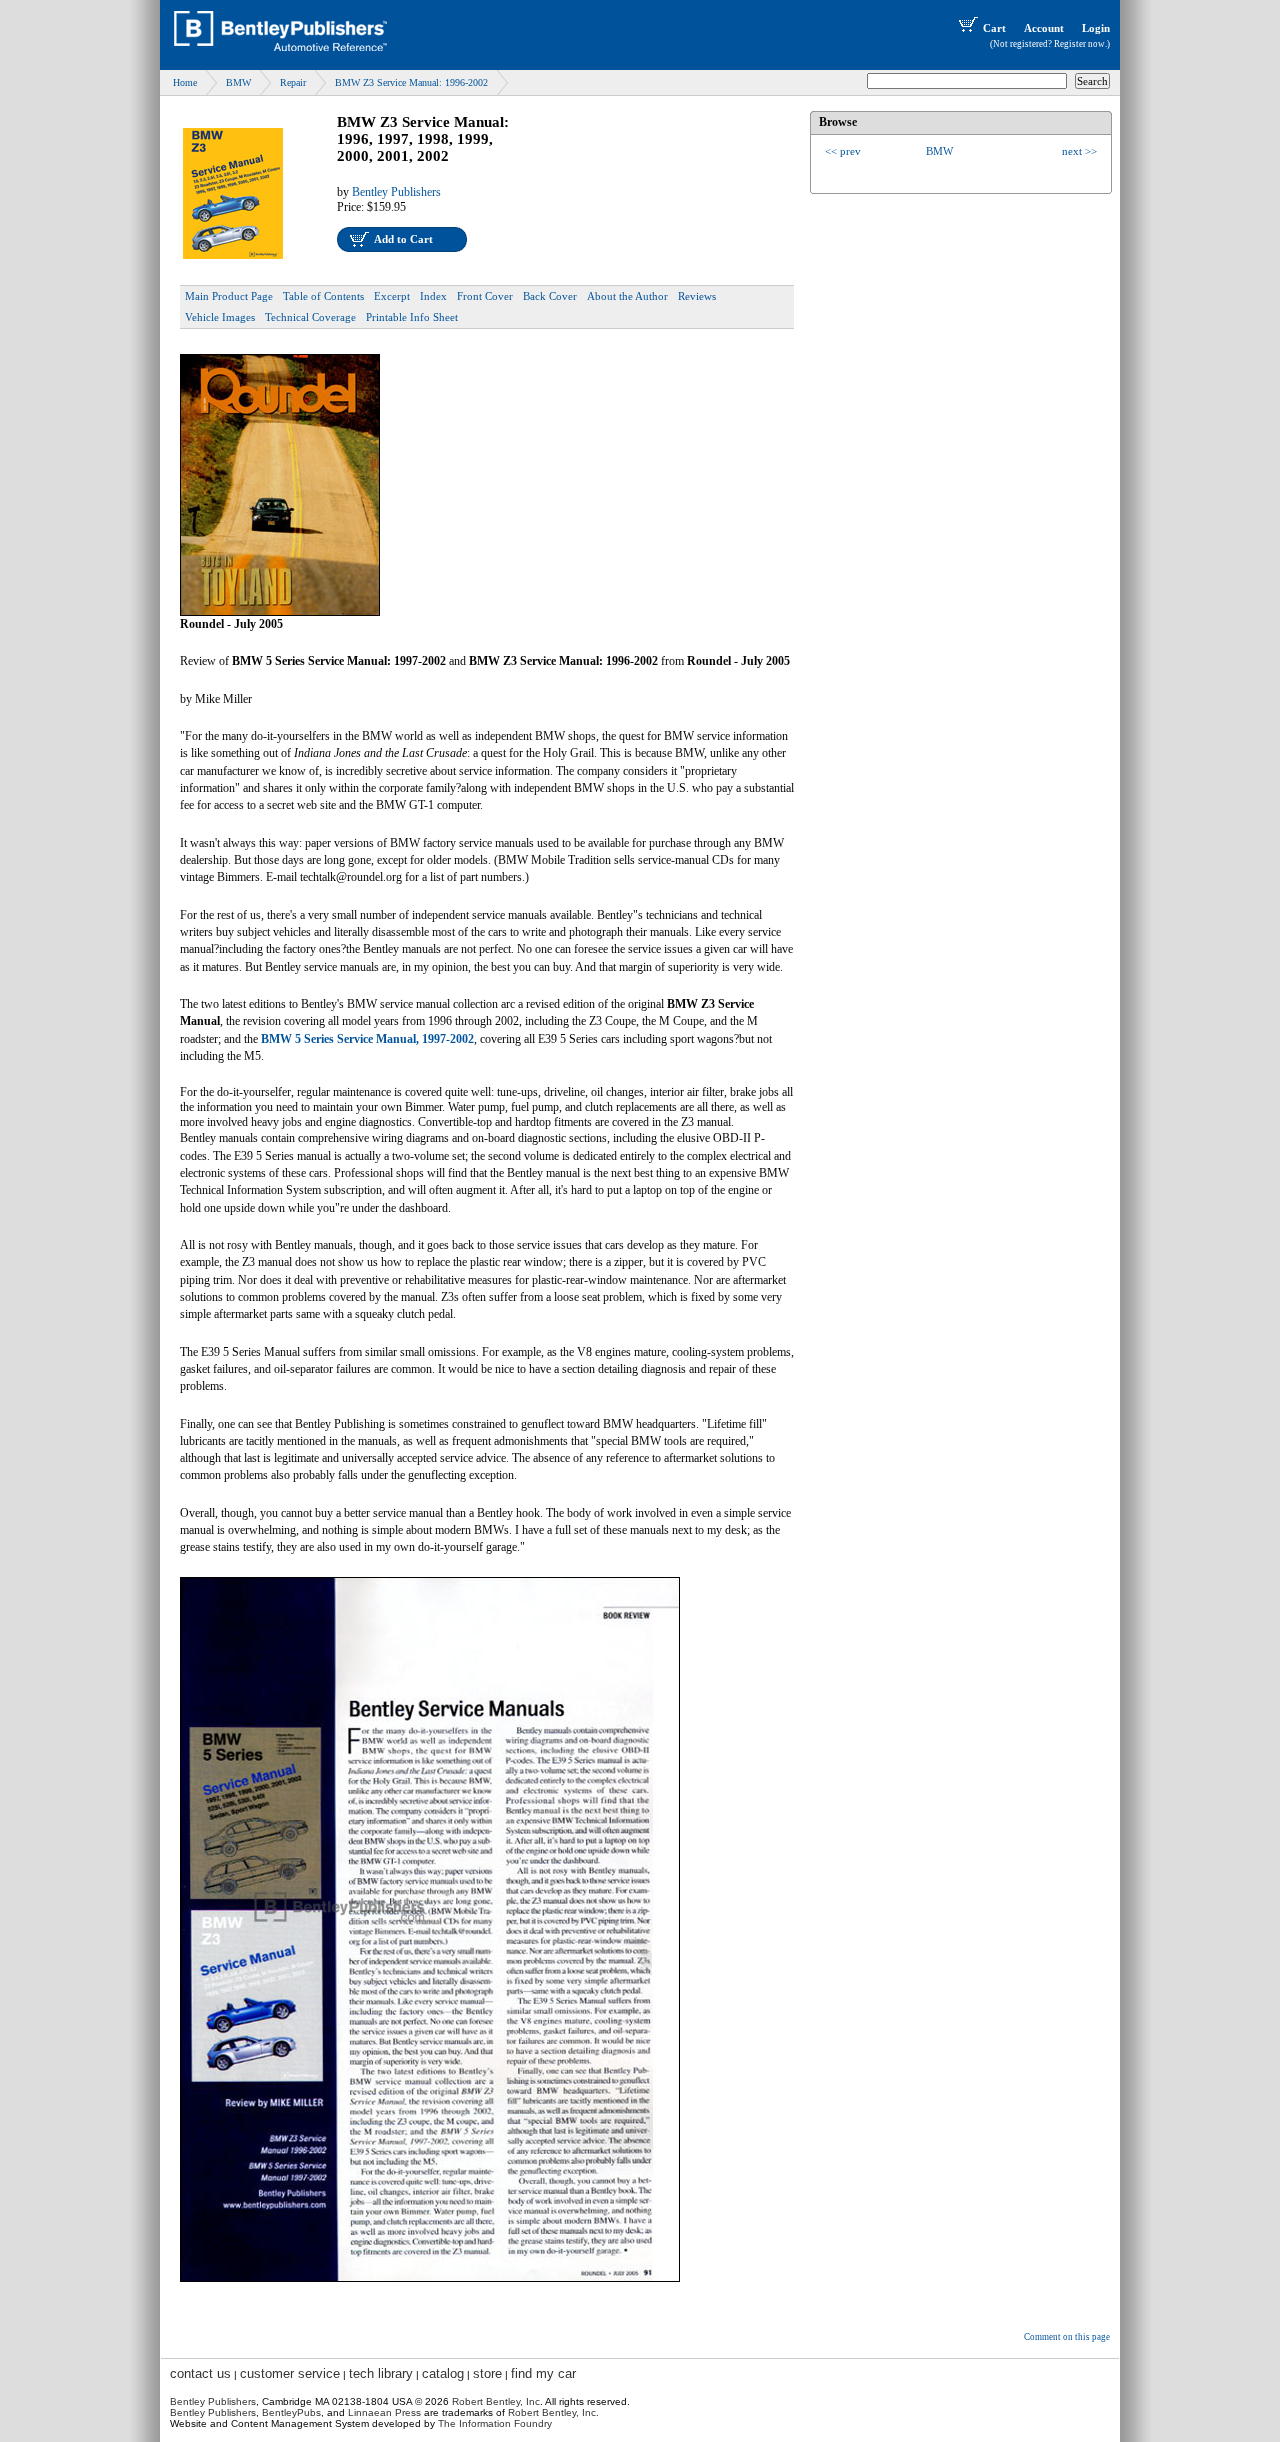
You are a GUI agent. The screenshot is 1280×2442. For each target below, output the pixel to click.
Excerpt (392, 296)
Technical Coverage (310, 317)
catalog (443, 2373)
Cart (994, 28)
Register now (1079, 44)
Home (185, 82)
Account (1044, 28)
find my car (543, 2373)
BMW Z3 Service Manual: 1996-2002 (411, 82)
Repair (293, 82)
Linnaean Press (384, 2412)
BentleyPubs (291, 2412)
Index (433, 296)
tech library (381, 2373)
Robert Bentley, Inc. (553, 2412)
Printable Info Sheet (412, 317)
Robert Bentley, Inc (496, 2401)
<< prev (843, 151)
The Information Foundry (495, 2423)
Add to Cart (403, 239)
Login (1096, 28)
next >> (1079, 151)
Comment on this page (1067, 2337)
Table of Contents (323, 296)
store (487, 2373)
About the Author (627, 296)
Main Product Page (229, 296)
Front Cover (485, 296)
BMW (238, 82)
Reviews (697, 296)
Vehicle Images (220, 317)
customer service (290, 2373)
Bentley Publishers (396, 192)
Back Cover (550, 296)
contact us (200, 2373)
